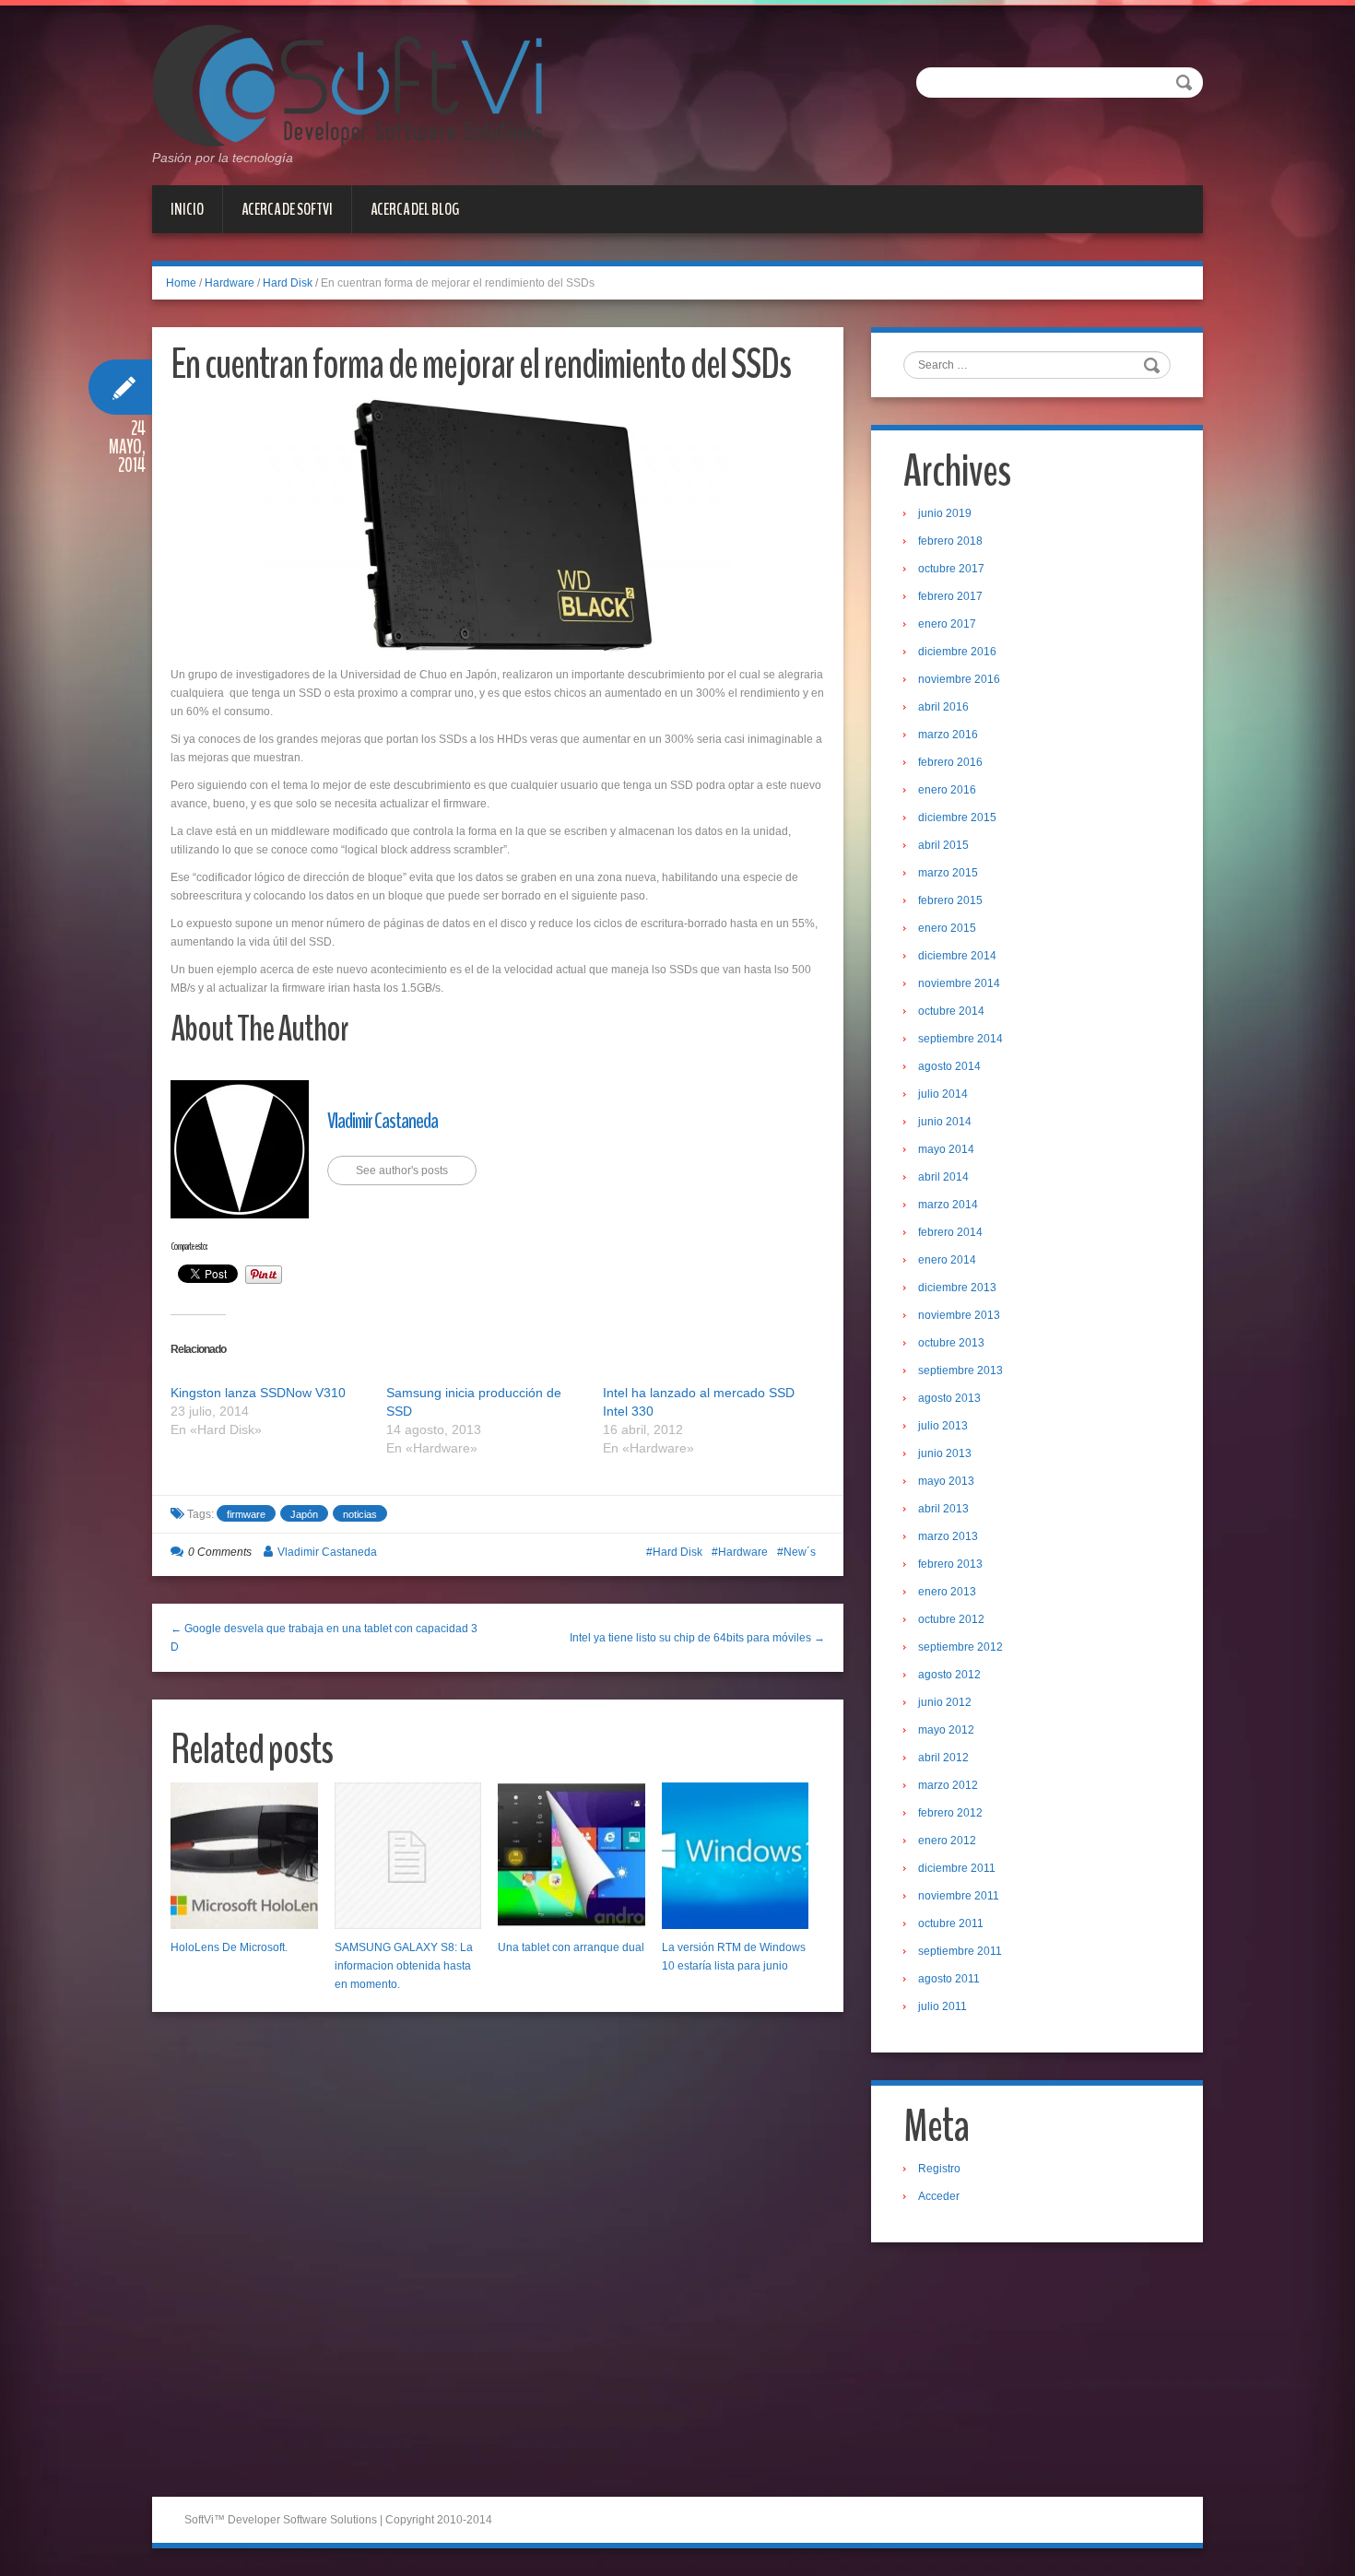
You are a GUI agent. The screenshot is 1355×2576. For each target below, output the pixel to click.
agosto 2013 (949, 1398)
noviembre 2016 (959, 679)
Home (181, 283)
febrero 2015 (950, 900)
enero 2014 (947, 1260)
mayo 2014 (946, 1149)
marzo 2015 (948, 873)
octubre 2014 (951, 1011)
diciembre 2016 (957, 652)
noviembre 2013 (959, 1315)
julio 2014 (943, 1094)
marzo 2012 (948, 1785)
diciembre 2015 (957, 817)
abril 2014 (943, 1177)
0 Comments (220, 1552)
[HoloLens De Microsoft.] (244, 1856)
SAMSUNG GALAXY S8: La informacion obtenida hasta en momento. (404, 1966)
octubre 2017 (951, 569)
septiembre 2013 (960, 1370)
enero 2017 (947, 624)
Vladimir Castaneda (383, 1121)
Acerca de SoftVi (287, 209)
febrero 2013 (950, 1564)
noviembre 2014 (959, 983)
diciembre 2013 (957, 1288)
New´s (800, 1552)
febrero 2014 (950, 1232)
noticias (360, 1514)
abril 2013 (943, 1509)
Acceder (939, 2196)
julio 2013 (943, 1426)
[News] (347, 85)
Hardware (230, 283)
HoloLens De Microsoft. (229, 1947)
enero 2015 (947, 928)
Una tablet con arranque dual (571, 1947)
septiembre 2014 (960, 1039)
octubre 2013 (951, 1343)
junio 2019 (945, 513)
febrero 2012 (950, 1813)
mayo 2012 (946, 1730)
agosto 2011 (949, 1979)
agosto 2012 (949, 1675)
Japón (304, 1514)
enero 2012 (947, 1841)
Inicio (187, 209)
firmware (246, 1514)
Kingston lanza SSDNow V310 (258, 1393)
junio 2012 (945, 1702)
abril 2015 (943, 845)
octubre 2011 (951, 1923)
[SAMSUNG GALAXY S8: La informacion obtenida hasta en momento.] (408, 1856)
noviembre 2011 (959, 1896)
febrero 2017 (950, 596)
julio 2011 (943, 2006)
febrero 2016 (950, 762)
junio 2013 (945, 1453)
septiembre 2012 (960, 1647)
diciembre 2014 (957, 956)
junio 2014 (945, 1122)
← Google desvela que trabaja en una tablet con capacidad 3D (324, 1638)
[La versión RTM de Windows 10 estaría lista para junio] (736, 1856)
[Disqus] (498, 2261)
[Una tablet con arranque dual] (571, 1856)
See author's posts (402, 1170)
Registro (939, 2169)
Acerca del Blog (415, 209)
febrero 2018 (950, 541)
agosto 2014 (949, 1066)
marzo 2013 (948, 1536)
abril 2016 (943, 707)
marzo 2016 (948, 735)
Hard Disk (288, 283)
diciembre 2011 (957, 1868)
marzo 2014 (948, 1205)
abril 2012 (943, 1758)
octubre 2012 (951, 1619)
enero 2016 (947, 790)
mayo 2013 (946, 1481)
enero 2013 (947, 1592)
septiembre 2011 (960, 1951)
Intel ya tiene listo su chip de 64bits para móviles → (697, 1638)
